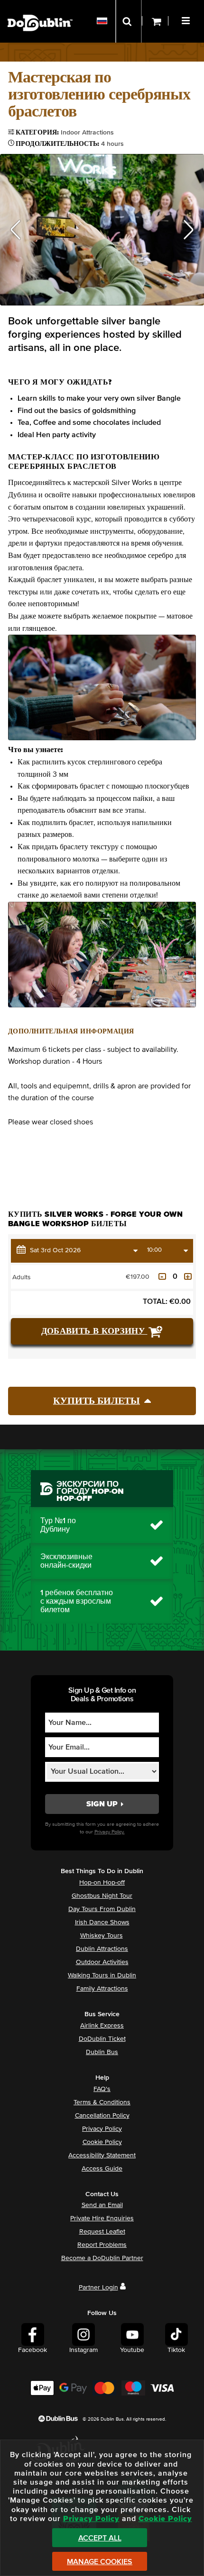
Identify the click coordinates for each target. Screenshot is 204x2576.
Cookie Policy (102, 2142)
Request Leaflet (102, 2232)
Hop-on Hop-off (102, 1883)
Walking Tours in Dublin (102, 1975)
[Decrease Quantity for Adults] (162, 1276)
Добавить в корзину (94, 1331)
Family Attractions (102, 1989)
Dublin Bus (102, 2052)
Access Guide (102, 2169)
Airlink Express (102, 2026)
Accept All (100, 2538)
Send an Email (102, 2205)
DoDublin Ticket (102, 2039)
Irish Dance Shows (102, 1922)
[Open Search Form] (129, 21)
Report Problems (102, 2245)
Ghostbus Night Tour (102, 1896)
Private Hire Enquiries (102, 2218)
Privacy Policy (102, 2129)
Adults (22, 1277)
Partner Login (98, 2288)
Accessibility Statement (102, 2155)
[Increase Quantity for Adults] (188, 1276)
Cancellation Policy (102, 2116)
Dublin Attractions (102, 1949)
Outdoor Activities (102, 1962)
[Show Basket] (155, 21)
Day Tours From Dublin (102, 1909)
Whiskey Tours (102, 1936)
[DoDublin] (40, 8)
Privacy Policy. (110, 1832)
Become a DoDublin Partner (102, 2258)
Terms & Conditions (102, 2102)
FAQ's (102, 2089)
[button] (187, 19)
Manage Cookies (100, 2562)
